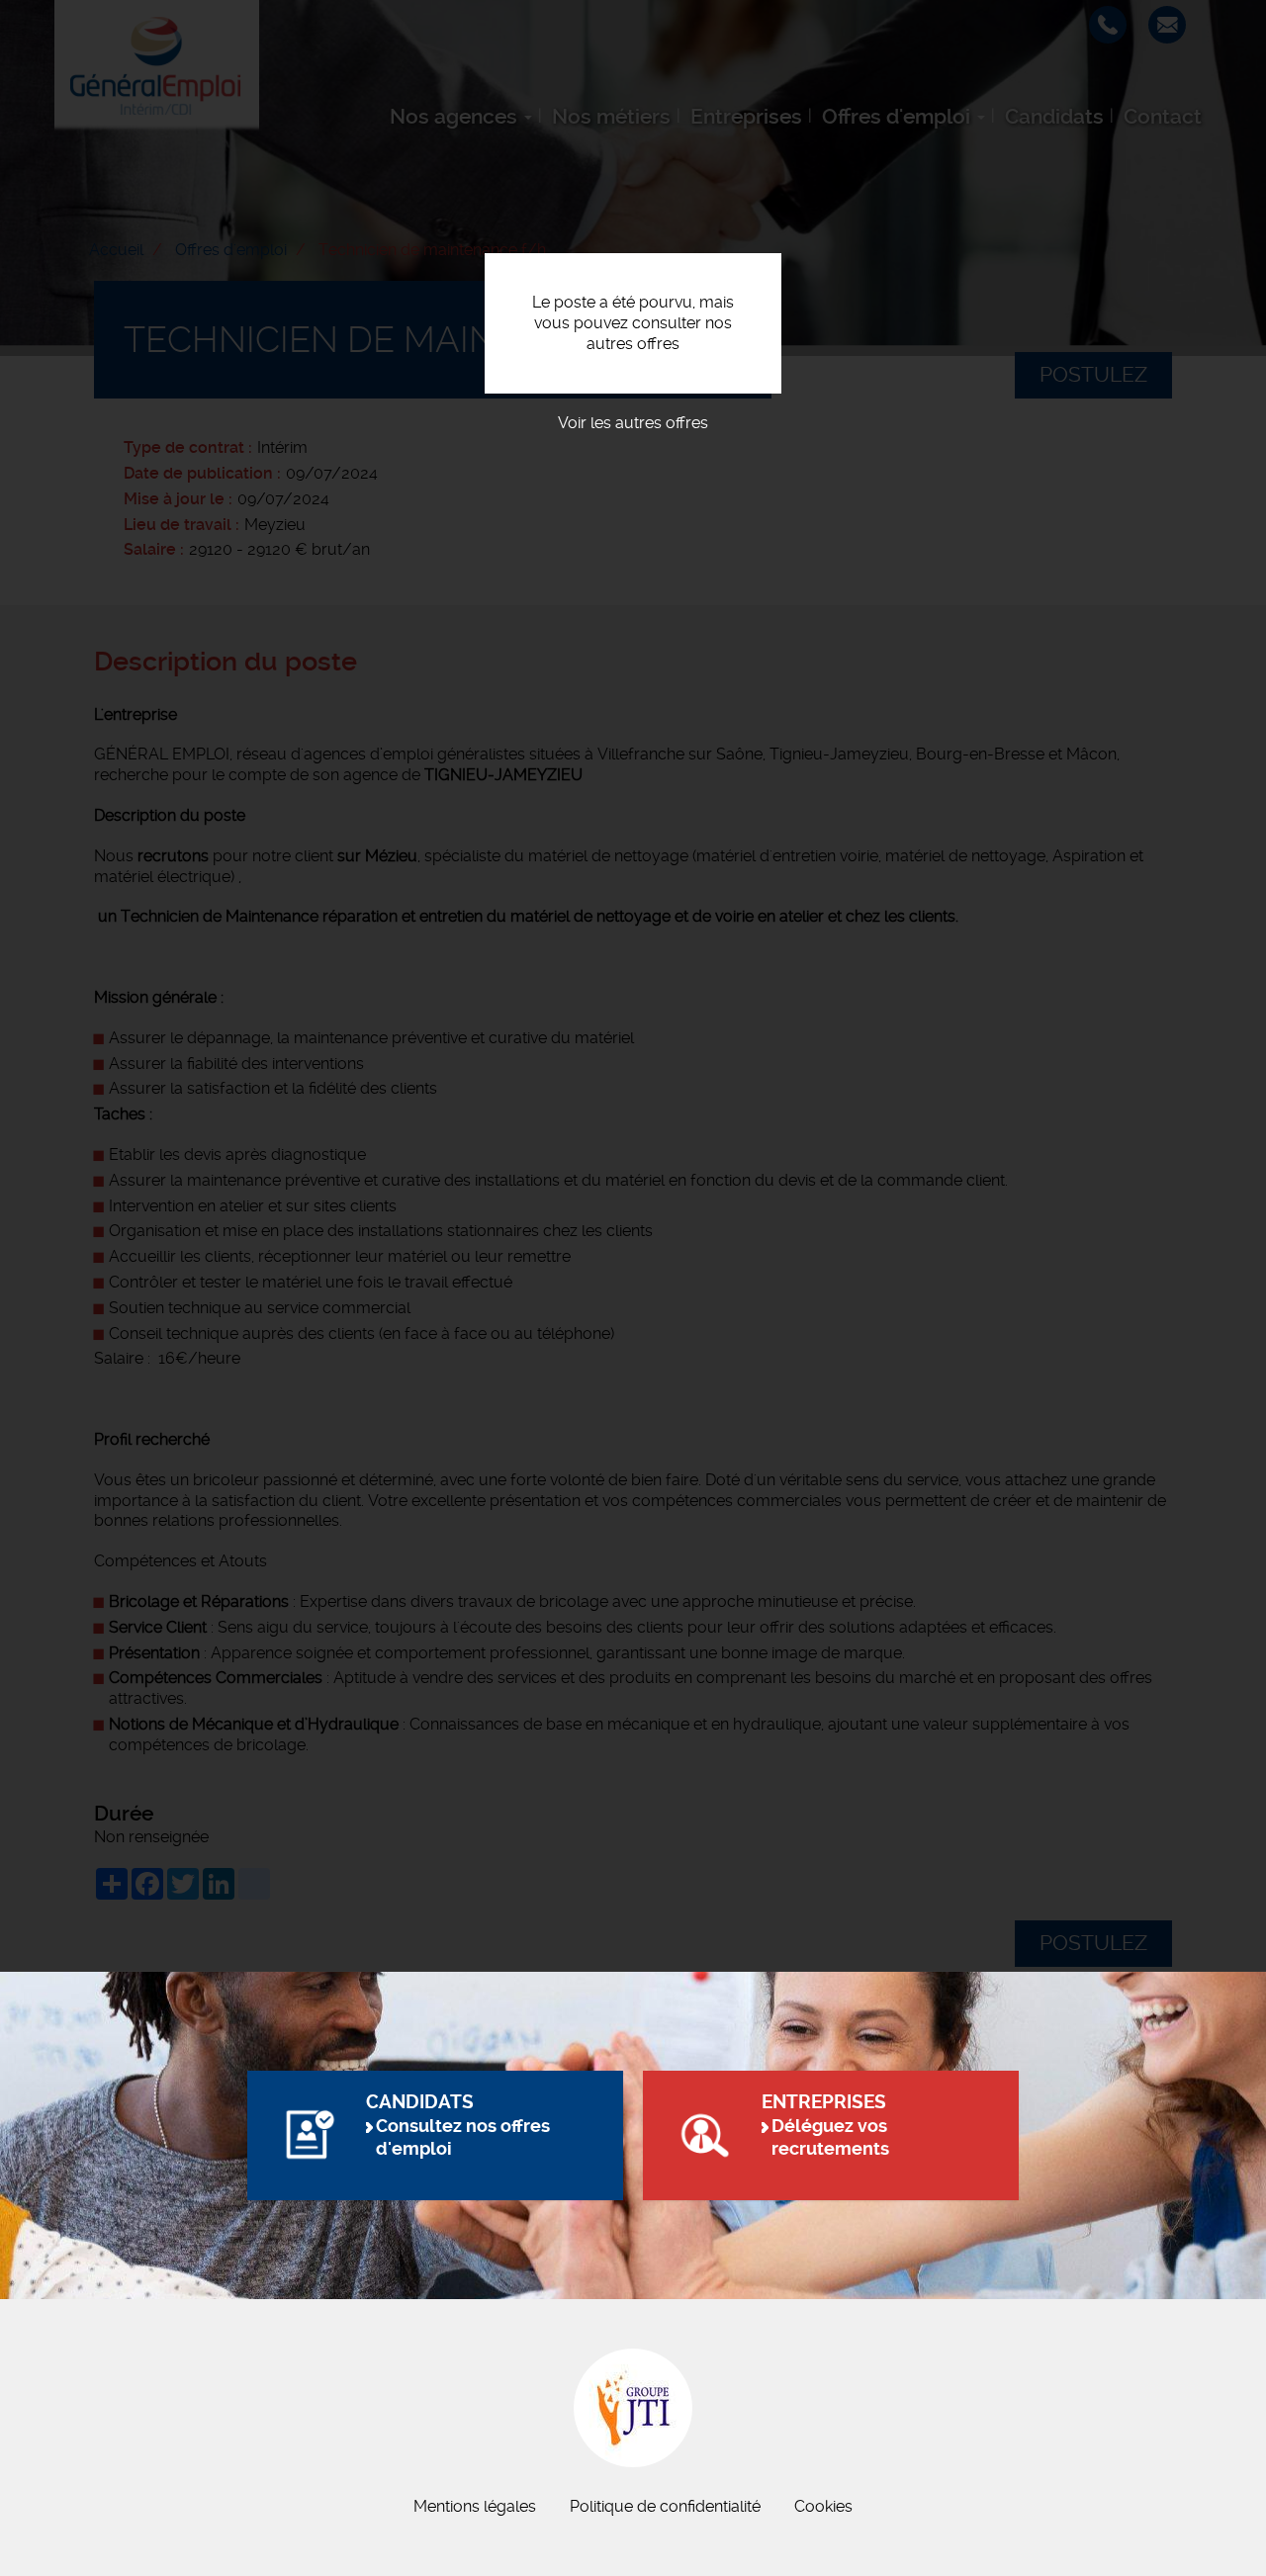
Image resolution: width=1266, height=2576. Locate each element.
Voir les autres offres (633, 423)
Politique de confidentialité (665, 2506)
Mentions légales (475, 2506)
